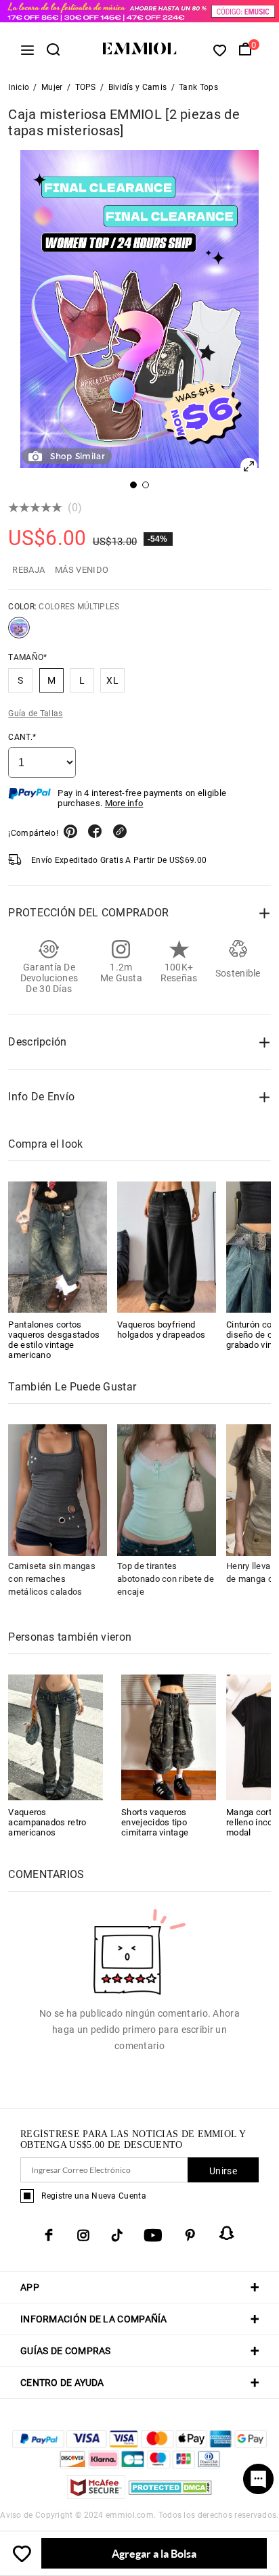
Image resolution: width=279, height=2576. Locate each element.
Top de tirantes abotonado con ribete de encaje (166, 1579)
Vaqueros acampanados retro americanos (47, 1822)
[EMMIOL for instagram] (83, 2235)
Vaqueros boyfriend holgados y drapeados (161, 1330)
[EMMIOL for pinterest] (190, 2235)
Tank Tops (198, 87)
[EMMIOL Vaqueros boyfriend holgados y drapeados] (167, 1247)
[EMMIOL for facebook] (49, 2235)
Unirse (223, 2171)
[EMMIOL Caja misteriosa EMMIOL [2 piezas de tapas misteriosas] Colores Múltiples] (19, 633)
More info (124, 803)
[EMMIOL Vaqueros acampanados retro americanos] (56, 1736)
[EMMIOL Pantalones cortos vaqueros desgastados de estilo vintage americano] (58, 1247)
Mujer (52, 87)
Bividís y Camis (138, 87)
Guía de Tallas (35, 713)
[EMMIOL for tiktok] (117, 2235)
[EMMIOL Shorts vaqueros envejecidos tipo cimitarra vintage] (169, 1736)
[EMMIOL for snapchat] (227, 2233)
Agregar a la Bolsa (154, 2553)
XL (112, 680)
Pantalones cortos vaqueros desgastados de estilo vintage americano (54, 1340)
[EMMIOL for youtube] (153, 2235)
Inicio (19, 87)
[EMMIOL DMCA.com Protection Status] (170, 2495)
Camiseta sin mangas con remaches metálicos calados (52, 1579)
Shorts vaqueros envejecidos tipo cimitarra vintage (155, 1822)
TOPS (86, 87)
